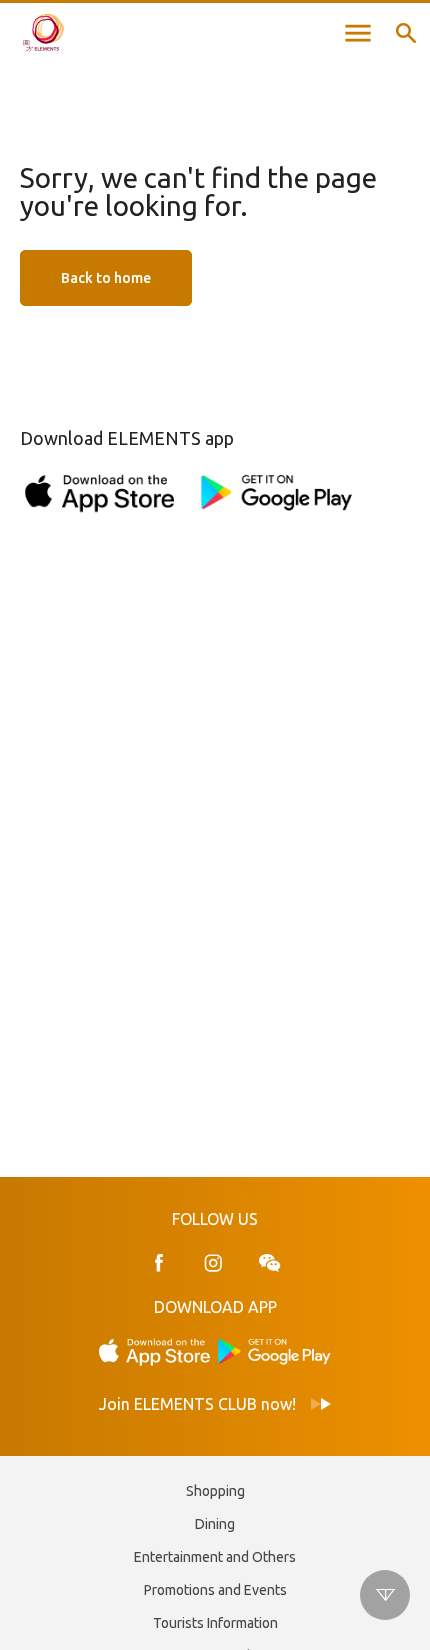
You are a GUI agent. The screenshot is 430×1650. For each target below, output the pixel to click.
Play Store (275, 1351)
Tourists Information (215, 1623)
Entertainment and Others (215, 1557)
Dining (215, 1524)
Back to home (106, 278)
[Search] (406, 33)
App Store (155, 1351)
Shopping (215, 1491)
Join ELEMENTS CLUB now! (197, 1404)
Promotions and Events (215, 1590)
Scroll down (385, 1595)
